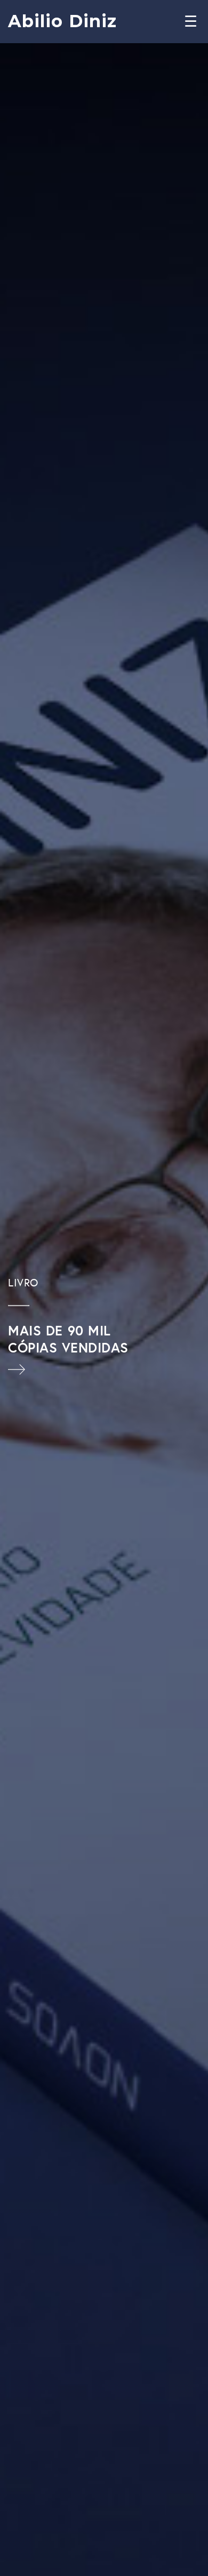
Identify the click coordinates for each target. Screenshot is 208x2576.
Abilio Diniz (62, 21)
